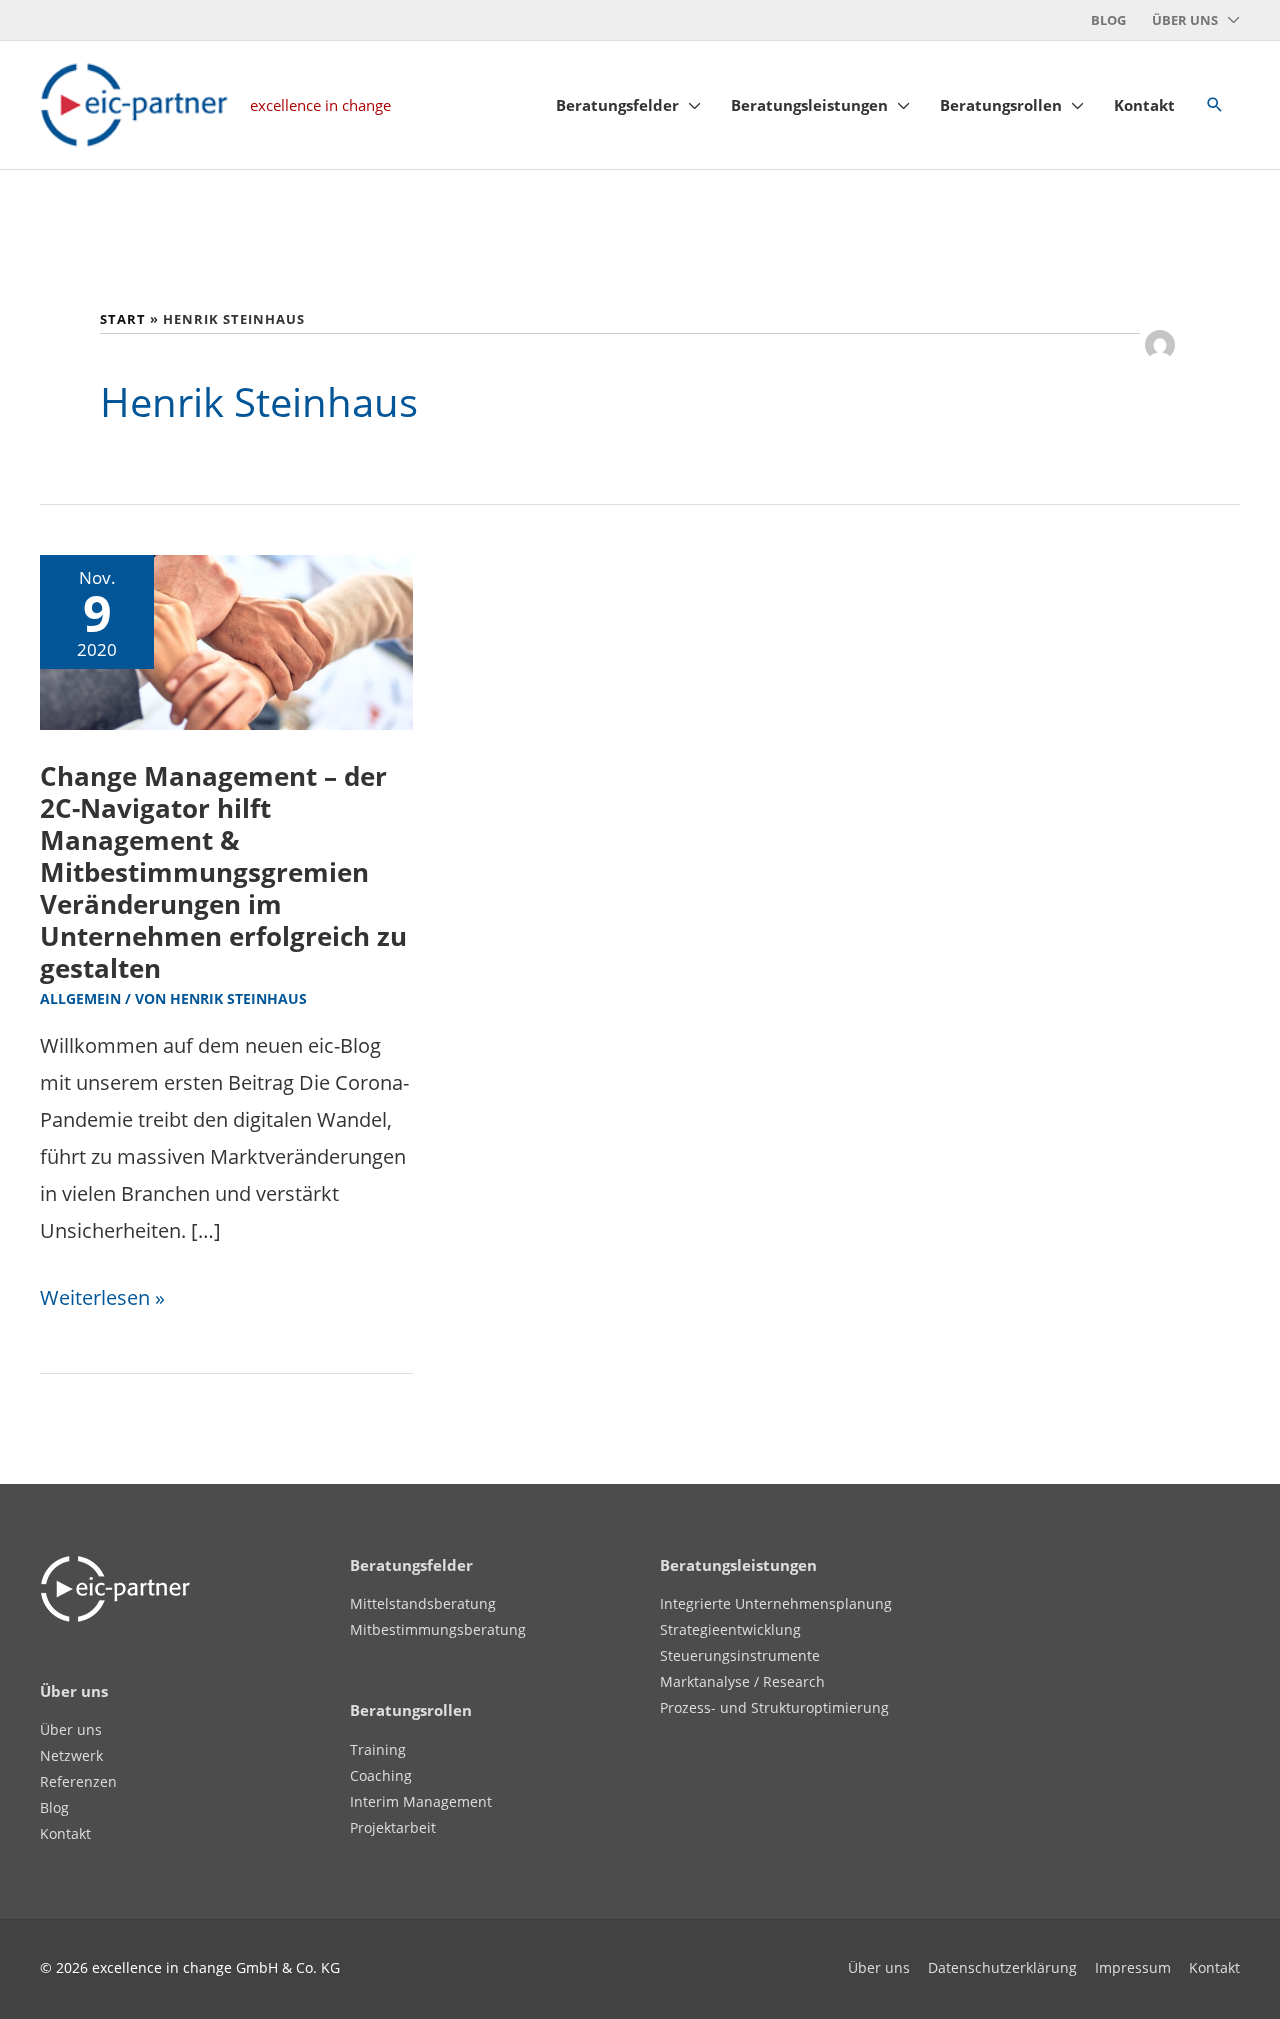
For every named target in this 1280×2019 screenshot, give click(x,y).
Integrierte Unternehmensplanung (776, 1603)
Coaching (381, 1775)
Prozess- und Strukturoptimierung (774, 1707)
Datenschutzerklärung (1002, 1967)
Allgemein (80, 998)
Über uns (71, 1729)
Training (378, 1749)
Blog (54, 1807)
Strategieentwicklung (730, 1629)
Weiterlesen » (102, 1295)
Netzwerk (71, 1755)
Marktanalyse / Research (742, 1681)
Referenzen (78, 1781)
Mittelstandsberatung (423, 1603)
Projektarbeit (393, 1827)
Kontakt (65, 1833)
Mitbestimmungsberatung (438, 1629)
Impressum (1133, 1967)
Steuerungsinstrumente (740, 1655)
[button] (1215, 105)
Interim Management (421, 1801)
